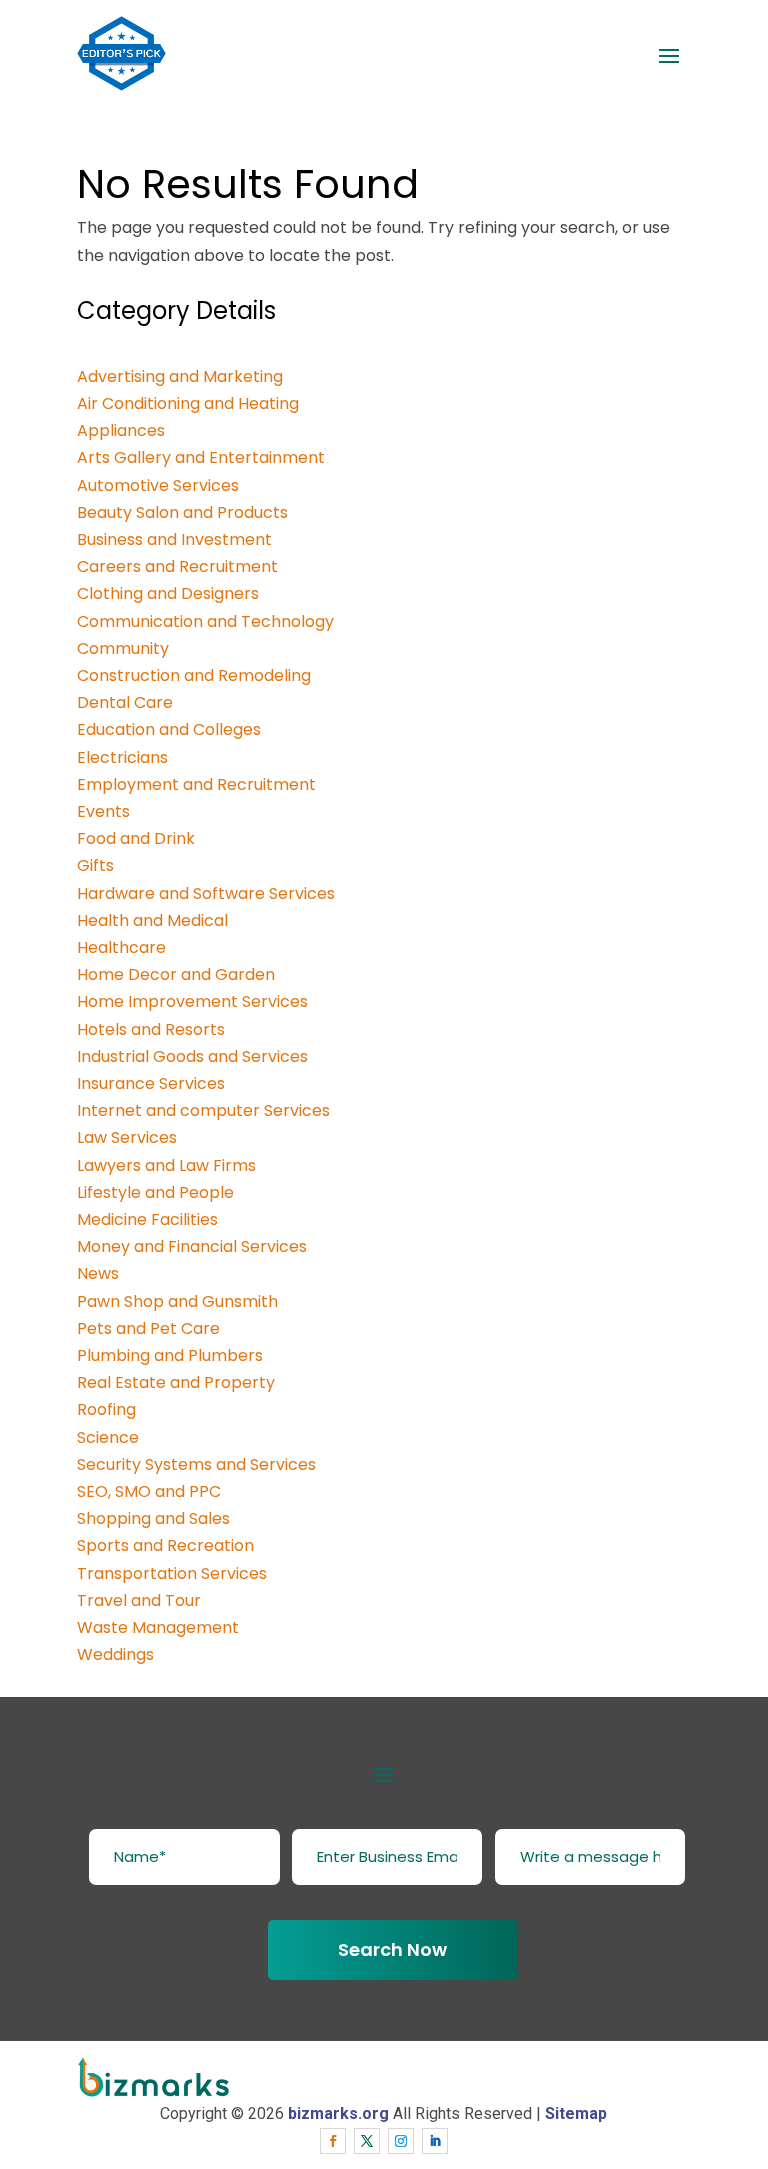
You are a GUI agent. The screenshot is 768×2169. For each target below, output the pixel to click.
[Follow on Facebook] (333, 2141)
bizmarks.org (338, 2113)
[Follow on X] (367, 2141)
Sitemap (576, 2113)
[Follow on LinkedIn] (435, 2141)
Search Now (392, 1949)
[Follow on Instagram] (401, 2141)
